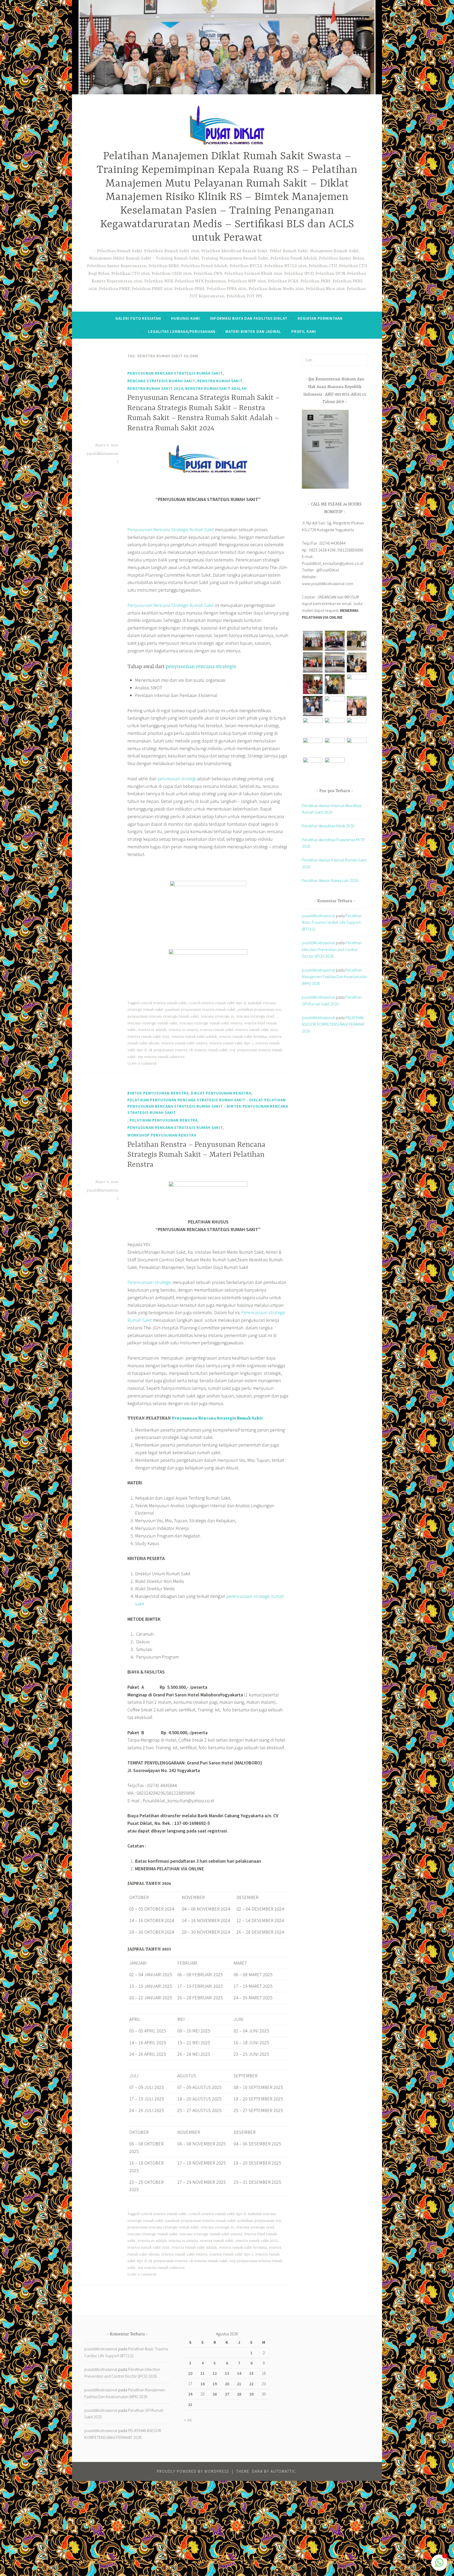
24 (190, 2394)
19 (215, 2384)
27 (227, 2394)
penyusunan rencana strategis (201, 667)
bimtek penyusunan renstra (158, 1093)
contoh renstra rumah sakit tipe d (217, 1003)
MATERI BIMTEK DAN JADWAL (253, 331)
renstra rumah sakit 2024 (148, 1037)
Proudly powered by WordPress (193, 2471)
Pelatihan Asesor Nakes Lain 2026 (330, 880)
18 (203, 2384)
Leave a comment (142, 1064)
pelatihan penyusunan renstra (164, 1120)
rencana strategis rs (217, 1016)
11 (203, 2373)
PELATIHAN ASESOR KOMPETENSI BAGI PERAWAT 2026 (333, 1024)
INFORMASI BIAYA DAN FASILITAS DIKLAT (249, 318)
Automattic (283, 2471)
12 (215, 2373)
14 (239, 2373)
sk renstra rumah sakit (208, 1050)
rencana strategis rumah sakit (152, 1023)
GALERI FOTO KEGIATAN (138, 318)
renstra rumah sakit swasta (184, 1043)
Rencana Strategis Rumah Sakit (161, 381)
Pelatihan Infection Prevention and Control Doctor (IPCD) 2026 (332, 949)
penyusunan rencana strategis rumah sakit (175, 373)
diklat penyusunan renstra (221, 1093)
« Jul (188, 2420)
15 (251, 2373)
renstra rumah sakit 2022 (256, 1030)
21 (239, 2384)
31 (190, 2404)
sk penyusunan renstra (168, 1050)
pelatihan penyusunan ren (259, 1010)
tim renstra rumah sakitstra (161, 1057)
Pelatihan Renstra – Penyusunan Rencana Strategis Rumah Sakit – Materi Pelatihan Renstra (196, 1155)
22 (251, 2384)
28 (239, 2394)
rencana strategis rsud (255, 1016)
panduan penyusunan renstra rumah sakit (200, 1010)
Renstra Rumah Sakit (220, 381)
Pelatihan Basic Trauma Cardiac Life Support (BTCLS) (332, 922)
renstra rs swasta (183, 1030)
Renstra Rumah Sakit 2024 (155, 388)
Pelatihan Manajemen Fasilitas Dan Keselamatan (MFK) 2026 (334, 977)
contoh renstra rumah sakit (163, 1003)
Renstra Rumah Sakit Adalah (216, 388)
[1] (439, 2565)
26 (215, 2394)
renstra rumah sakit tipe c (231, 1043)
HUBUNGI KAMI (185, 318)
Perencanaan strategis (149, 1282)
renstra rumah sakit (217, 1030)
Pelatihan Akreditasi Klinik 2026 (328, 826)
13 (227, 2373)
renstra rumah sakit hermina (243, 1037)
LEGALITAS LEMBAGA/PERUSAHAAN (182, 331)
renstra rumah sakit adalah (194, 1037)
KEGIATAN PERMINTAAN (320, 318)
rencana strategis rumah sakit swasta (211, 1023)
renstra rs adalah (152, 1030)
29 (251, 2394)
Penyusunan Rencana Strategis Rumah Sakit (171, 530)
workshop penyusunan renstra (162, 1135)
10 (190, 2373)
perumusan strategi (177, 779)
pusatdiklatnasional (318, 916)
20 (227, 2384)
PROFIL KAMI (304, 331)
